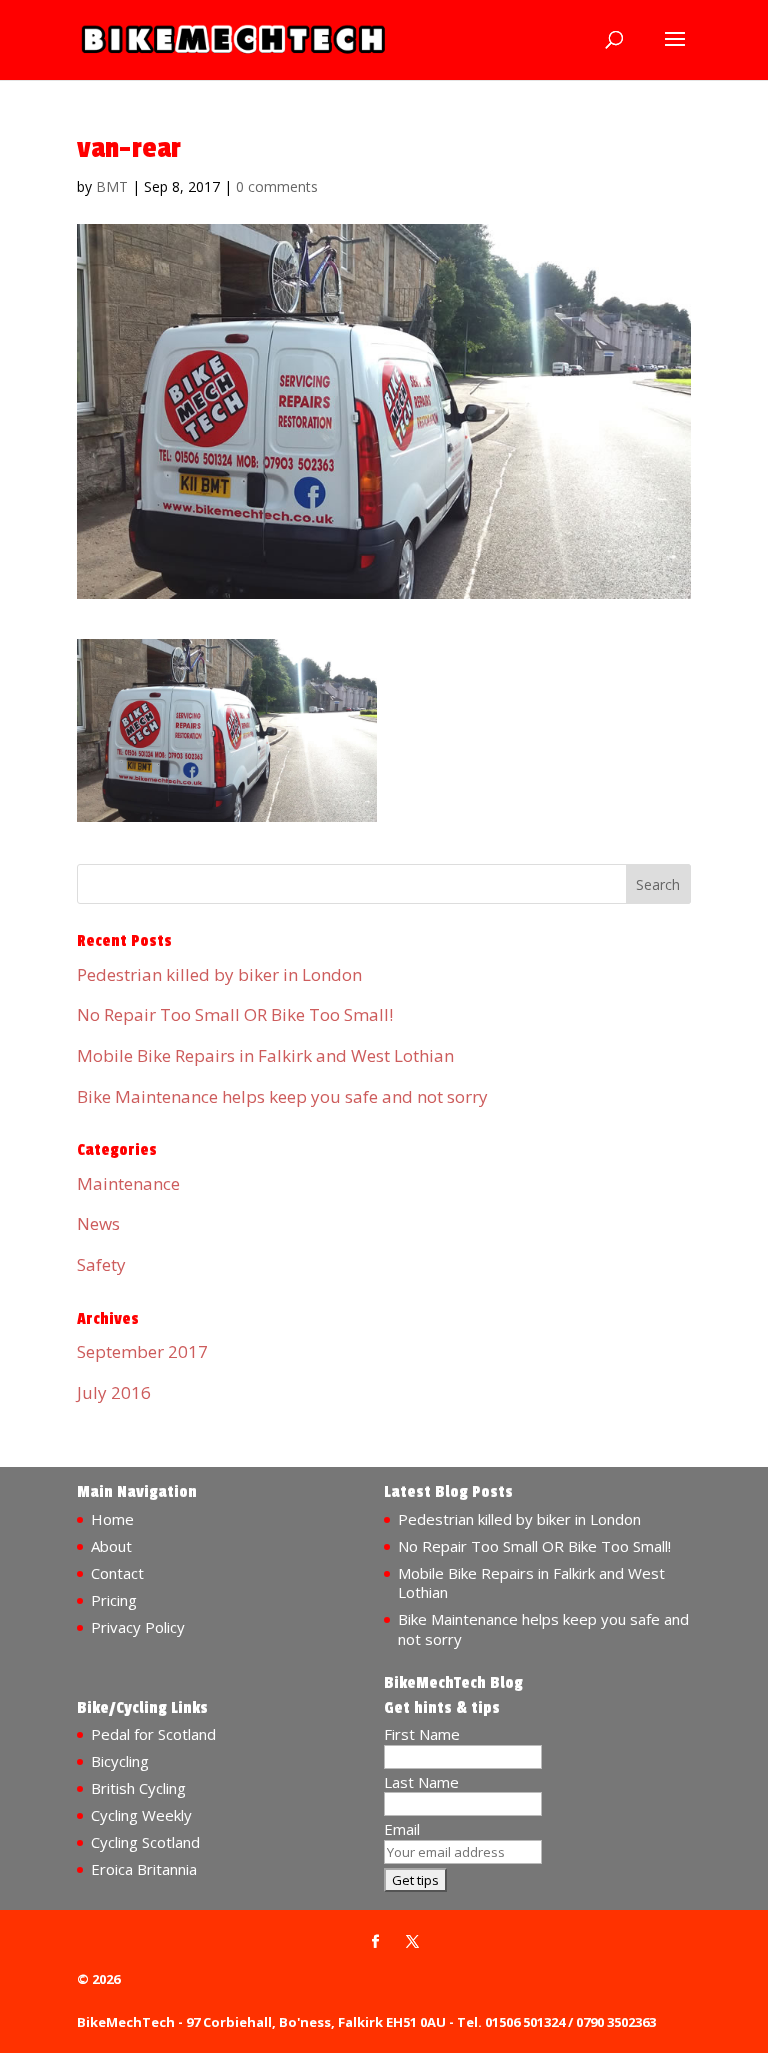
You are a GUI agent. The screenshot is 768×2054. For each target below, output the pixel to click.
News (98, 1223)
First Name (422, 1734)
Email (402, 1829)
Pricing (114, 1600)
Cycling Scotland (145, 1842)
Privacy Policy (138, 1627)
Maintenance (128, 1183)
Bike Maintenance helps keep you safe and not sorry (282, 1096)
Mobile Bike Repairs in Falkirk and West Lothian (265, 1055)
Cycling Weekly (141, 1815)
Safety (101, 1264)
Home (112, 1519)
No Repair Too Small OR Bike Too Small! (235, 1014)
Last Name (421, 1782)
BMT (112, 186)
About (111, 1546)
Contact (117, 1573)
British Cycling (138, 1788)
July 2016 (114, 1392)
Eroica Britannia (144, 1869)
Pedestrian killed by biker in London (219, 974)
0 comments (277, 186)
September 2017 (142, 1351)
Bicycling (120, 1761)
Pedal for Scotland (153, 1734)
